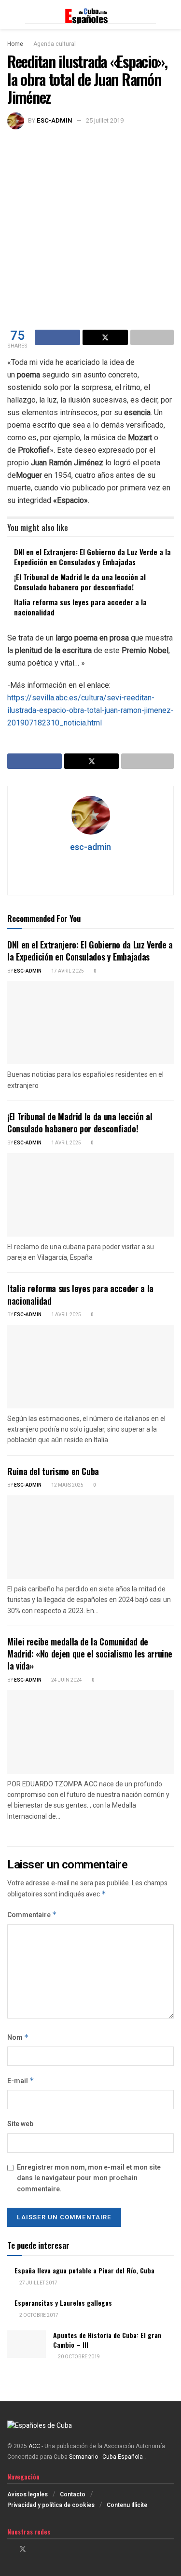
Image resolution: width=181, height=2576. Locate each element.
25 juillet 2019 (105, 120)
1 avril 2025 (66, 1143)
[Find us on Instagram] (35, 2549)
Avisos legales (28, 2494)
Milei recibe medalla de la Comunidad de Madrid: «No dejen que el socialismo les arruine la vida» (90, 1654)
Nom (18, 2038)
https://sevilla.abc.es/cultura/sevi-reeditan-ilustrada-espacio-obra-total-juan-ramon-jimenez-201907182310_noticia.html (90, 710)
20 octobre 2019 (78, 2357)
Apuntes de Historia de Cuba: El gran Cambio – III (107, 2340)
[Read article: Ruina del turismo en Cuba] (90, 1537)
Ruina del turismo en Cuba (53, 1471)
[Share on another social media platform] (152, 337)
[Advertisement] (90, 225)
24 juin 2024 (66, 1680)
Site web (20, 2124)
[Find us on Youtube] (48, 2549)
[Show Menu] (11, 14)
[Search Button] (170, 14)
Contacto (73, 2494)
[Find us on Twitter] (23, 2549)
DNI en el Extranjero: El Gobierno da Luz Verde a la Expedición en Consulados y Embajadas (92, 557)
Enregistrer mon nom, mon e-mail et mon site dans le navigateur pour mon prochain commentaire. (89, 2178)
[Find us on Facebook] (10, 2549)
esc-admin (55, 120)
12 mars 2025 (67, 1485)
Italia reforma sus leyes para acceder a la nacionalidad (80, 607)
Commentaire (32, 1915)
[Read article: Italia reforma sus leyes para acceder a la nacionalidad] (90, 1367)
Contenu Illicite (127, 2505)
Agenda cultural (55, 44)
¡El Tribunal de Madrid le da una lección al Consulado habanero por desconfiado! (80, 582)
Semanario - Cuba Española (107, 2457)
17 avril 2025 (67, 971)
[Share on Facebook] (57, 337)
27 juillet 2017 (38, 2283)
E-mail (21, 2081)
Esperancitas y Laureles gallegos (63, 2303)
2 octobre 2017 (38, 2315)
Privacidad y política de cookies (51, 2505)
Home (15, 44)
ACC (34, 2446)
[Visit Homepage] (90, 15)
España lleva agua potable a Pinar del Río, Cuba (84, 2270)
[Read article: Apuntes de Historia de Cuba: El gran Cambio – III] (27, 2344)
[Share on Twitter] (105, 337)
